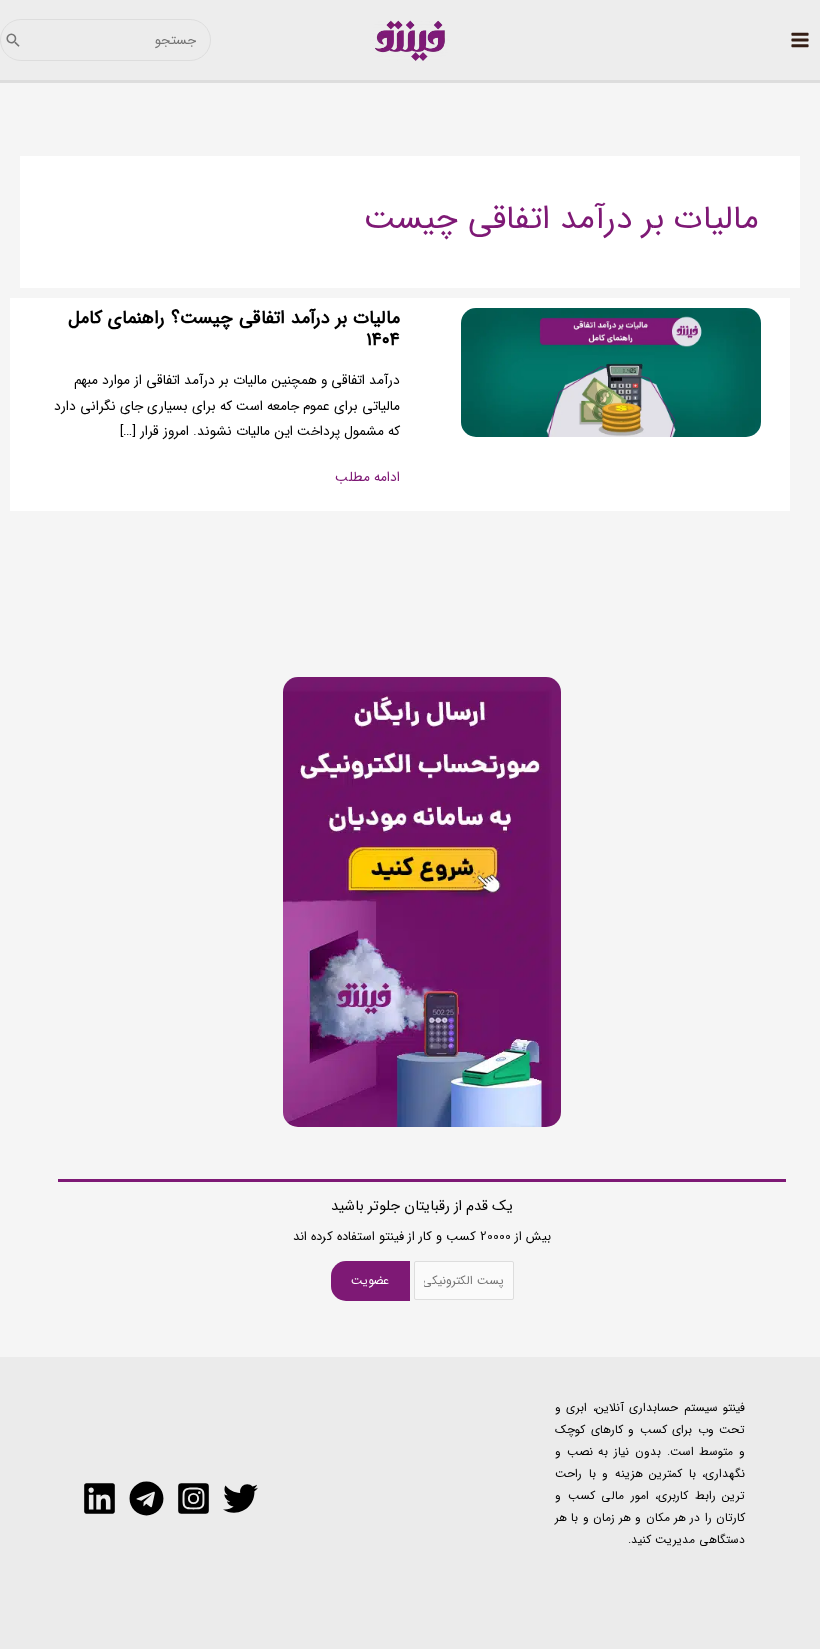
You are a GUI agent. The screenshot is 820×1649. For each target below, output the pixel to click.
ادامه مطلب (367, 478)
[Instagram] (193, 1498)
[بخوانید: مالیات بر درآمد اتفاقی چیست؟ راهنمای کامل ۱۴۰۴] (611, 372)
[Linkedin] (99, 1498)
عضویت (370, 1280)
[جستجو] (13, 40)
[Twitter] (240, 1498)
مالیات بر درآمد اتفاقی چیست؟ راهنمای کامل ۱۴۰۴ (234, 329)
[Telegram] (146, 1498)
